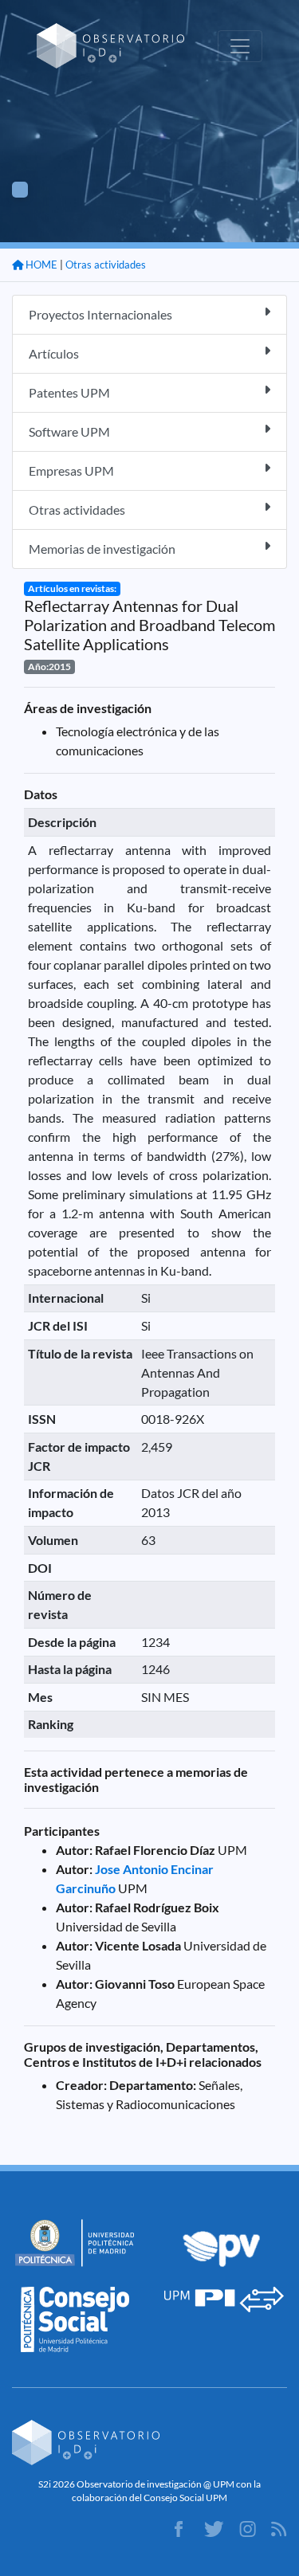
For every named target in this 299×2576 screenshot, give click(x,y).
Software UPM (69, 431)
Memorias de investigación (102, 549)
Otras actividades (106, 265)
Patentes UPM (69, 392)
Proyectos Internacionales (100, 314)
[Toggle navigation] (240, 46)
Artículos (54, 353)
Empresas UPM (71, 471)
